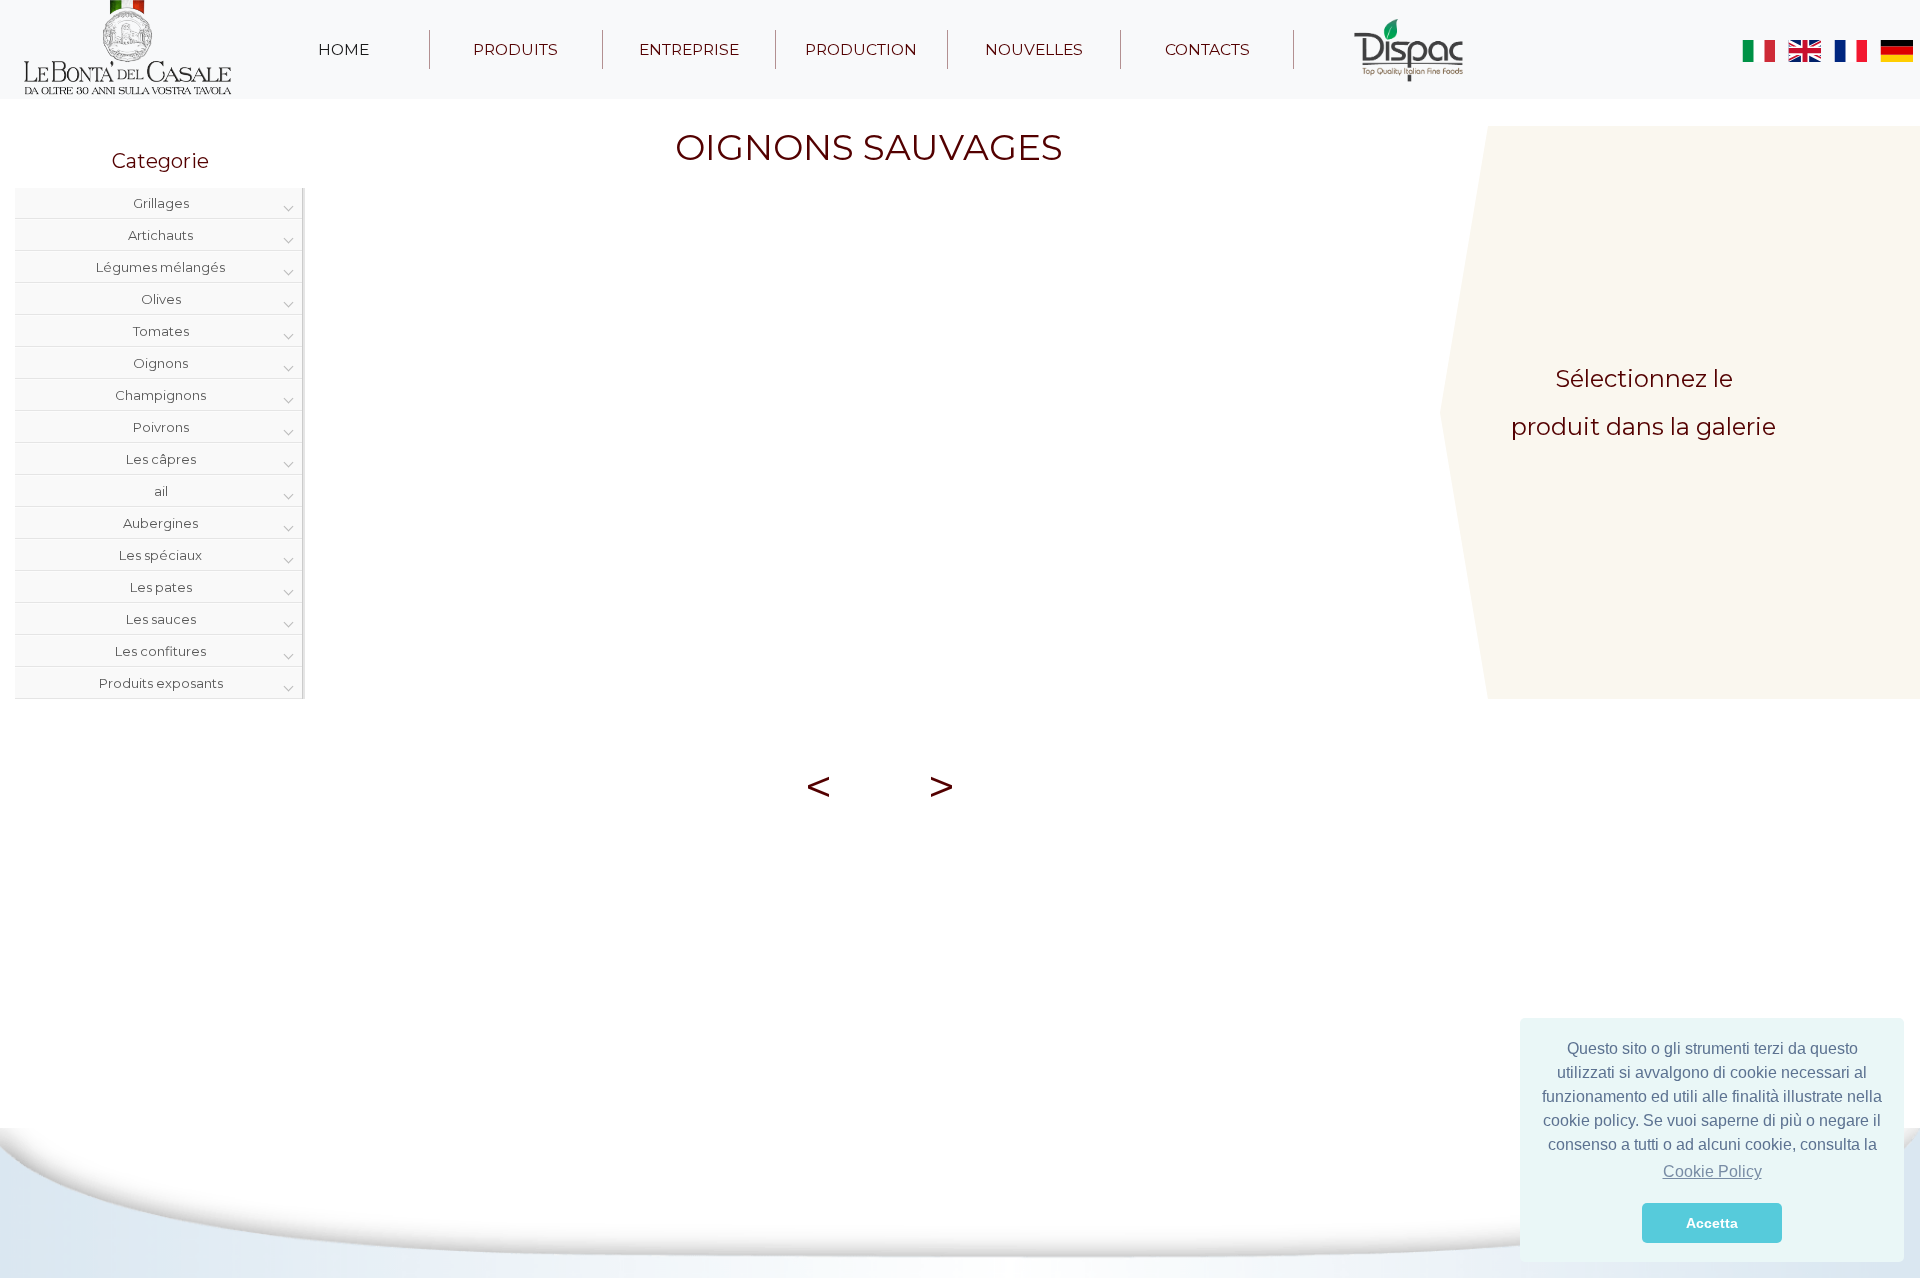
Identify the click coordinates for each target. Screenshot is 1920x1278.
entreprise (689, 49)
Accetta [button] (1712, 1223)
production (861, 49)
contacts (1207, 49)
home (343, 49)
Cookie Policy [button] (1712, 1171)
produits (515, 49)
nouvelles (1034, 49)
